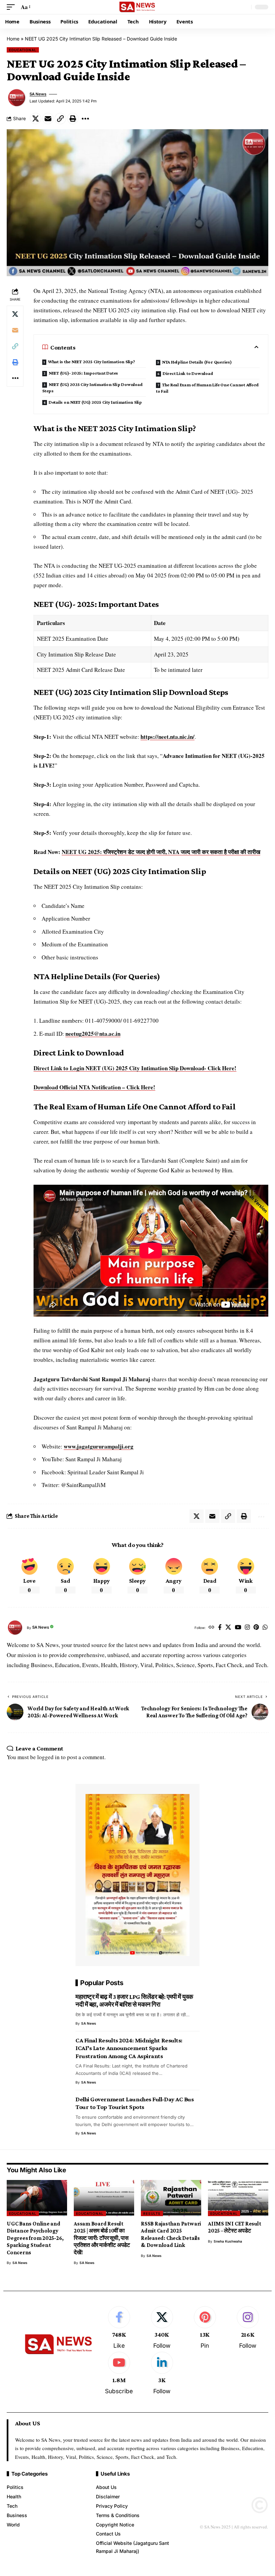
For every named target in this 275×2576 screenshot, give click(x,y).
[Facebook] (220, 1628)
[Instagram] (247, 1628)
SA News (38, 94)
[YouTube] (238, 1628)
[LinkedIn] (162, 2374)
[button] (12, 7)
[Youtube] (119, 2374)
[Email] (48, 119)
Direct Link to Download (188, 373)
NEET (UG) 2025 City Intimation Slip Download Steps (92, 387)
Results (152, 2213)
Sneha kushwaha (228, 2241)
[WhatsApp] (265, 1628)
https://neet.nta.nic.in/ (168, 737)
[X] (228, 1628)
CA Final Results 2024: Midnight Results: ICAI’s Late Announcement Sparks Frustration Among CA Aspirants (129, 2048)
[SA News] (137, 7)
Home (13, 39)
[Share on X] (36, 119)
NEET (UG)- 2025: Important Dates (83, 373)
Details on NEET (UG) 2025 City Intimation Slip (95, 402)
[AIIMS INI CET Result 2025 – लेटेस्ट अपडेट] (238, 2198)
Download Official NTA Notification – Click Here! (94, 1087)
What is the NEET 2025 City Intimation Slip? (92, 362)
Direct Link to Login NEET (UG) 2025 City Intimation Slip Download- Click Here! (135, 1068)
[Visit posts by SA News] (17, 98)
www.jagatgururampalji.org (99, 1446)
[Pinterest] (256, 1628)
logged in (48, 1757)
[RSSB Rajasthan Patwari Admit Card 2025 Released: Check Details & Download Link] (171, 2198)
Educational (23, 50)
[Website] (211, 1628)
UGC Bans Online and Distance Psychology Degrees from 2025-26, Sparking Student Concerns (35, 2238)
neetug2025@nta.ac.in (93, 1034)
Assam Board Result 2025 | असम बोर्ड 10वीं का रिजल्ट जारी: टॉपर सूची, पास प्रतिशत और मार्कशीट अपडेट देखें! (102, 2238)
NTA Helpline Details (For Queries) (197, 362)
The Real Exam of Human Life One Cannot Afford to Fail (207, 388)
